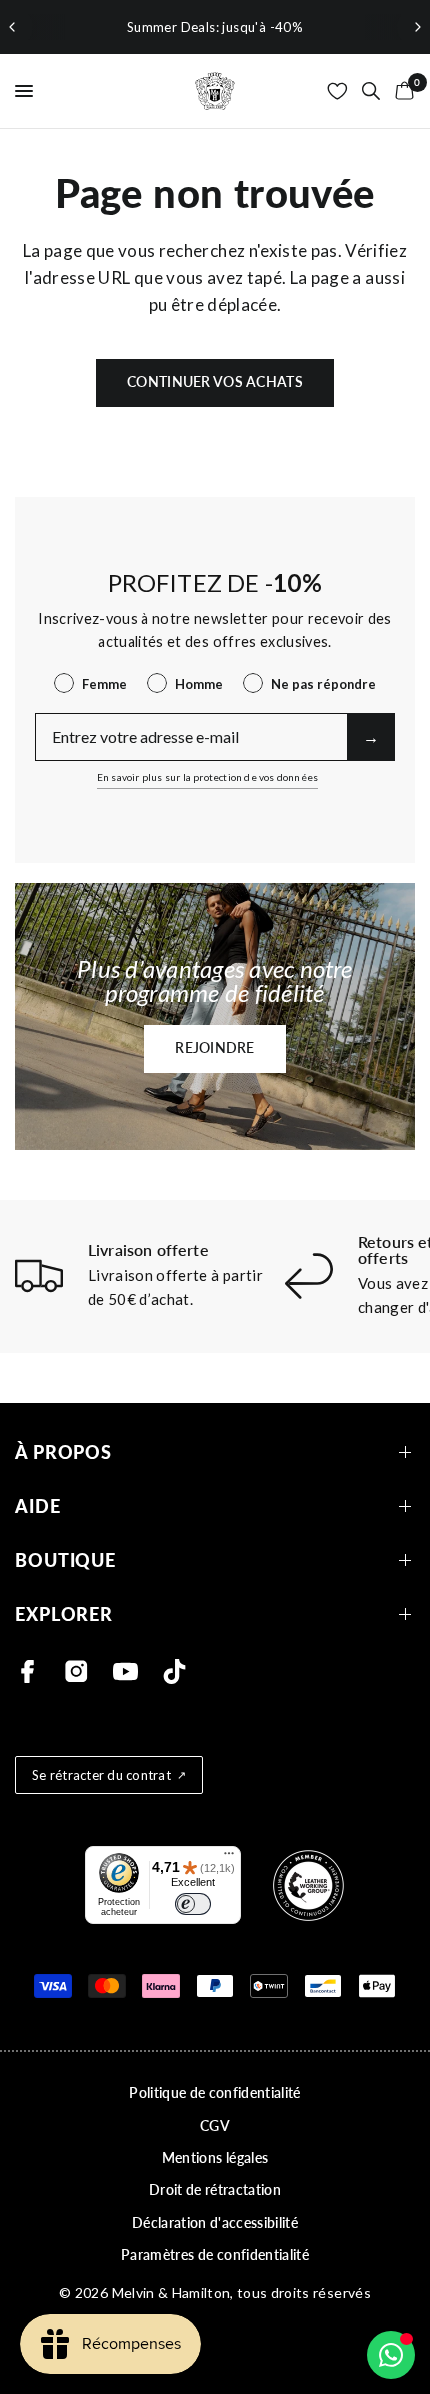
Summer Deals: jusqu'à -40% (215, 27)
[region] (215, 27)
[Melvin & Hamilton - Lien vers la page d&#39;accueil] (215, 91)
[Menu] (229, 1858)
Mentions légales (215, 2157)
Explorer (64, 1614)
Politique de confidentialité (215, 2092)
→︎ (371, 736)
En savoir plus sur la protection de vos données (207, 777)
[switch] (193, 1904)
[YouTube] (125, 1671)
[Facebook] (27, 1671)
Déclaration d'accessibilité (215, 2222)
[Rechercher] (371, 91)
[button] (215, 1049)
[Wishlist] (337, 91)
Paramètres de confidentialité (215, 2254)
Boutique (65, 1560)
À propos (63, 1452)
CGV (215, 2125)
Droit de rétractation (215, 2189)
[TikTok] (174, 1671)
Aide (38, 1506)
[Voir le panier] (401, 91)
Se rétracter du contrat (101, 1775)
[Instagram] (76, 1671)
